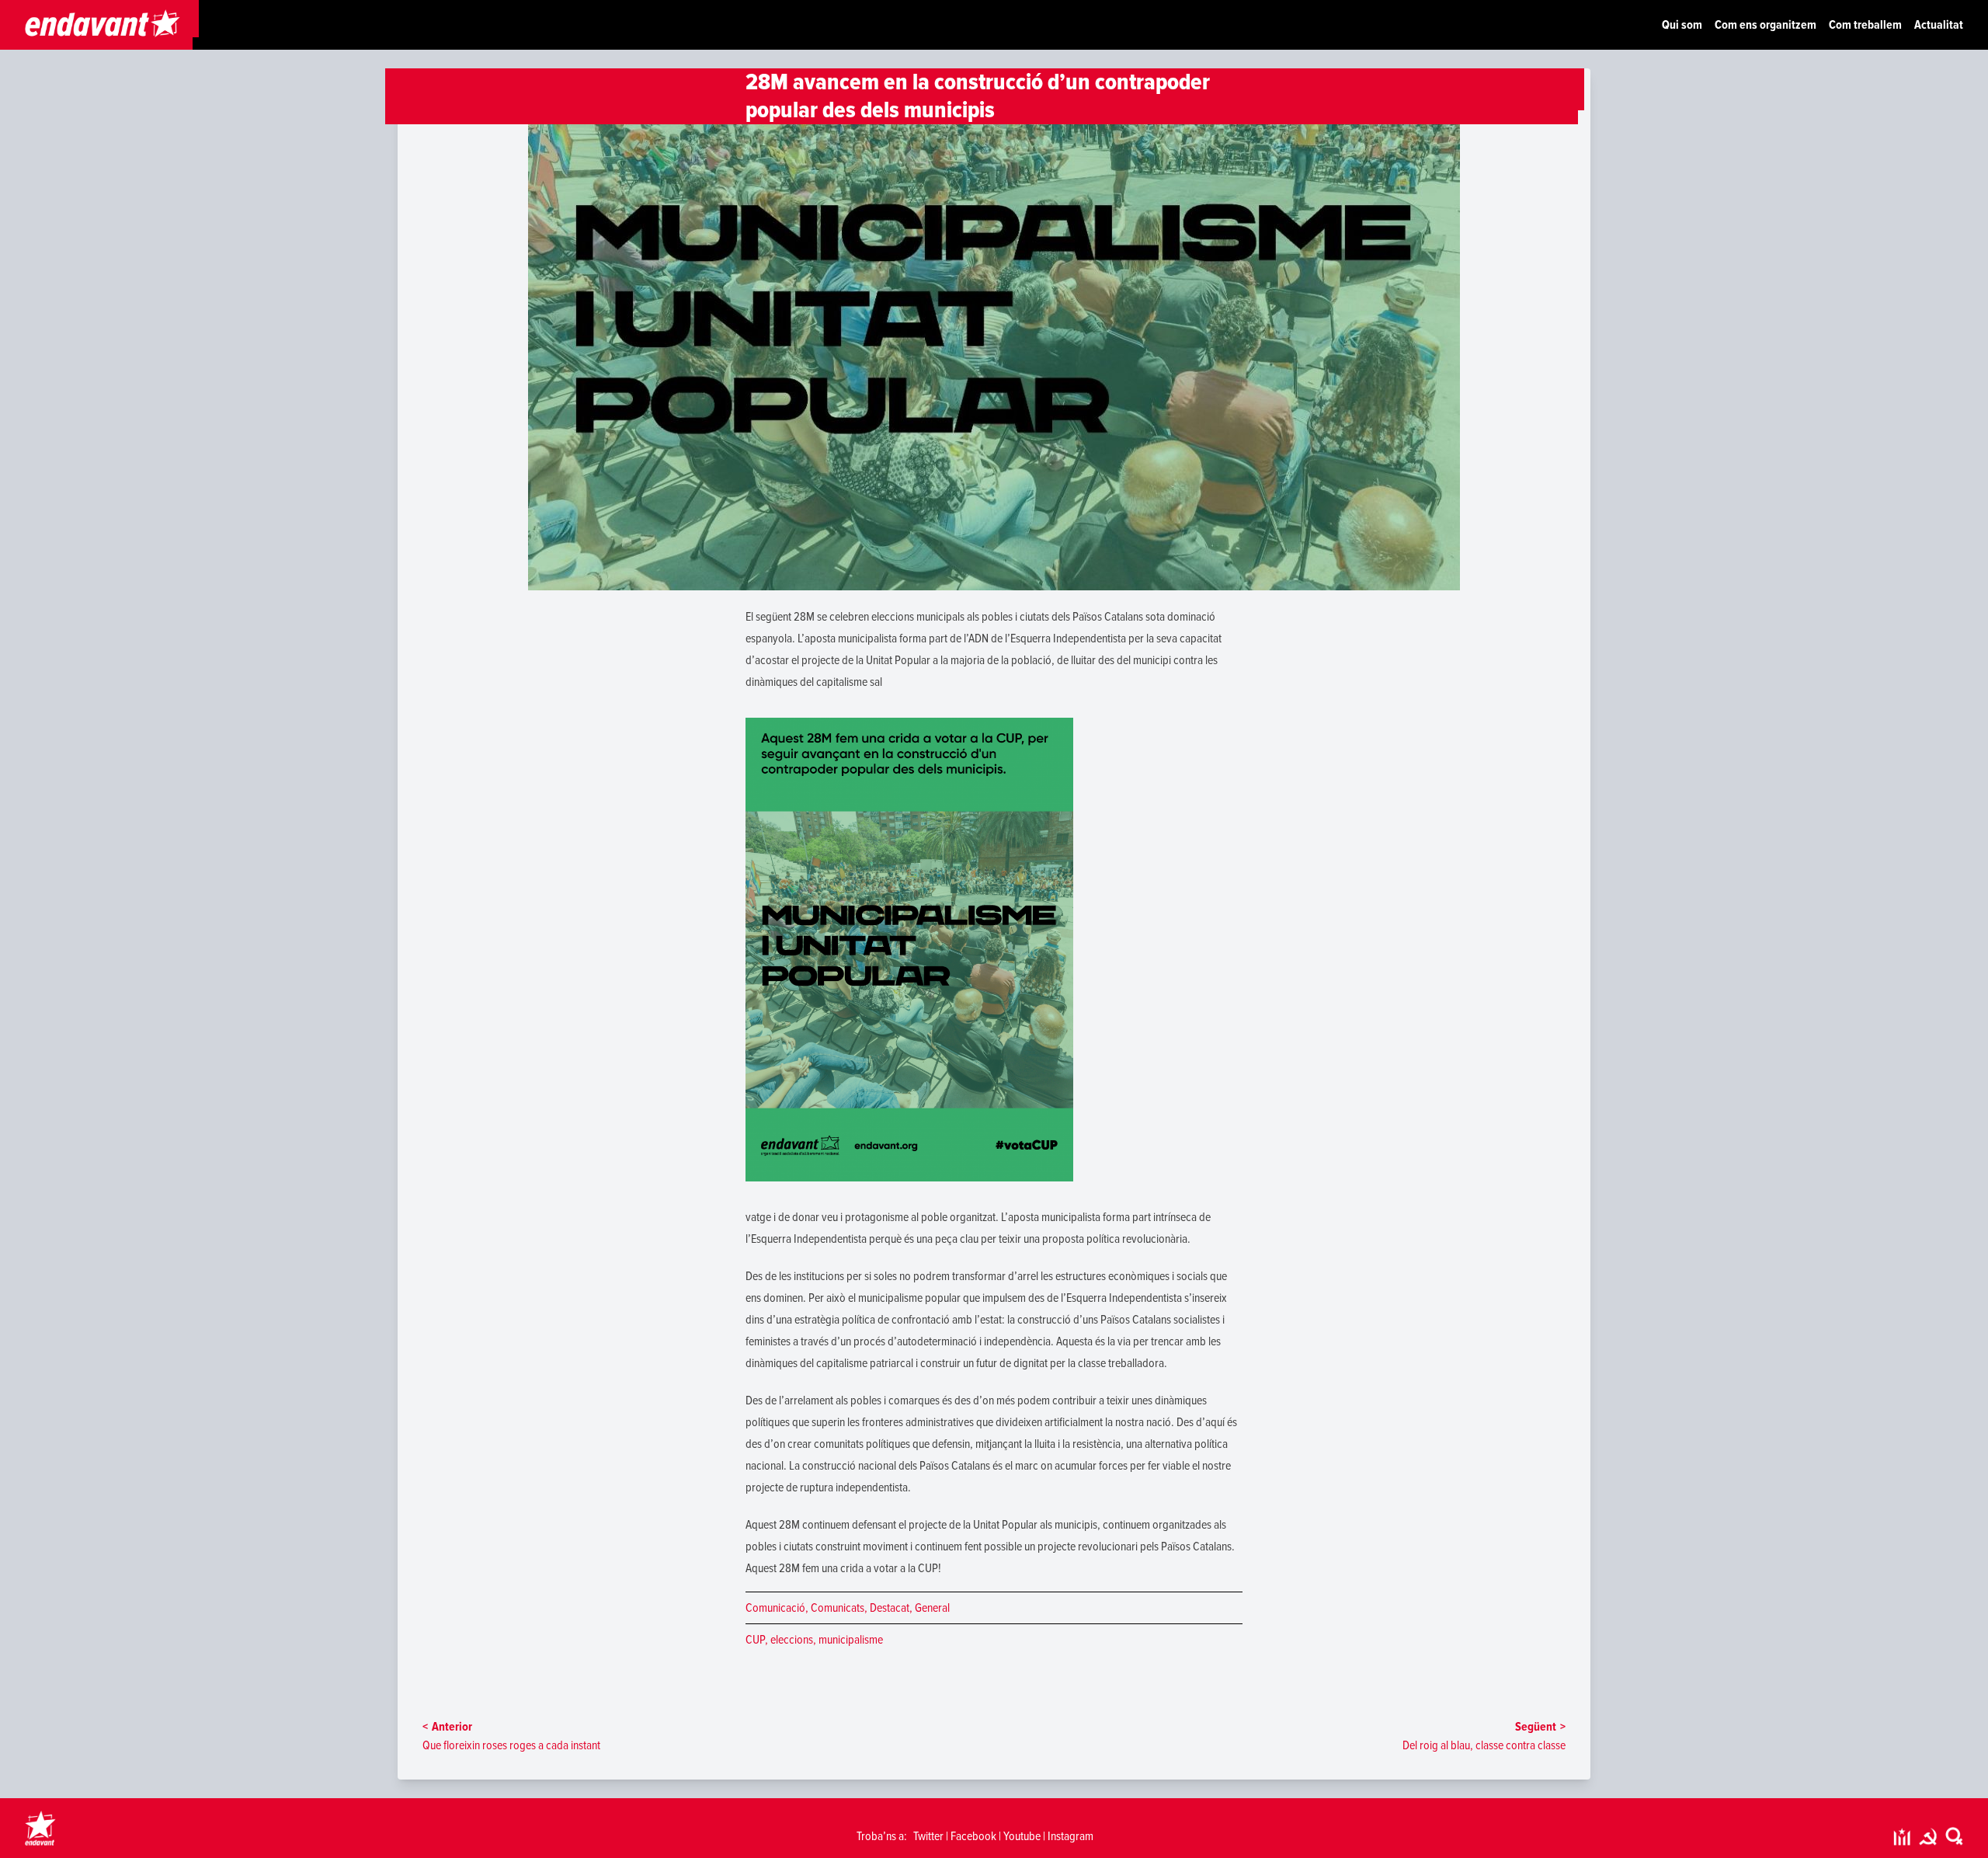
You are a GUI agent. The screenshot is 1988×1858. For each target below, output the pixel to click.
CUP (755, 1640)
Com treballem (1865, 25)
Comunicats (838, 1608)
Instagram (1070, 1836)
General (932, 1608)
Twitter (928, 1836)
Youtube (1022, 1836)
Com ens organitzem (1766, 25)
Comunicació (775, 1608)
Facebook (973, 1836)
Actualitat (1939, 25)
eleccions (792, 1640)
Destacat (890, 1608)
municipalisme (851, 1640)
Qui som (1682, 25)
